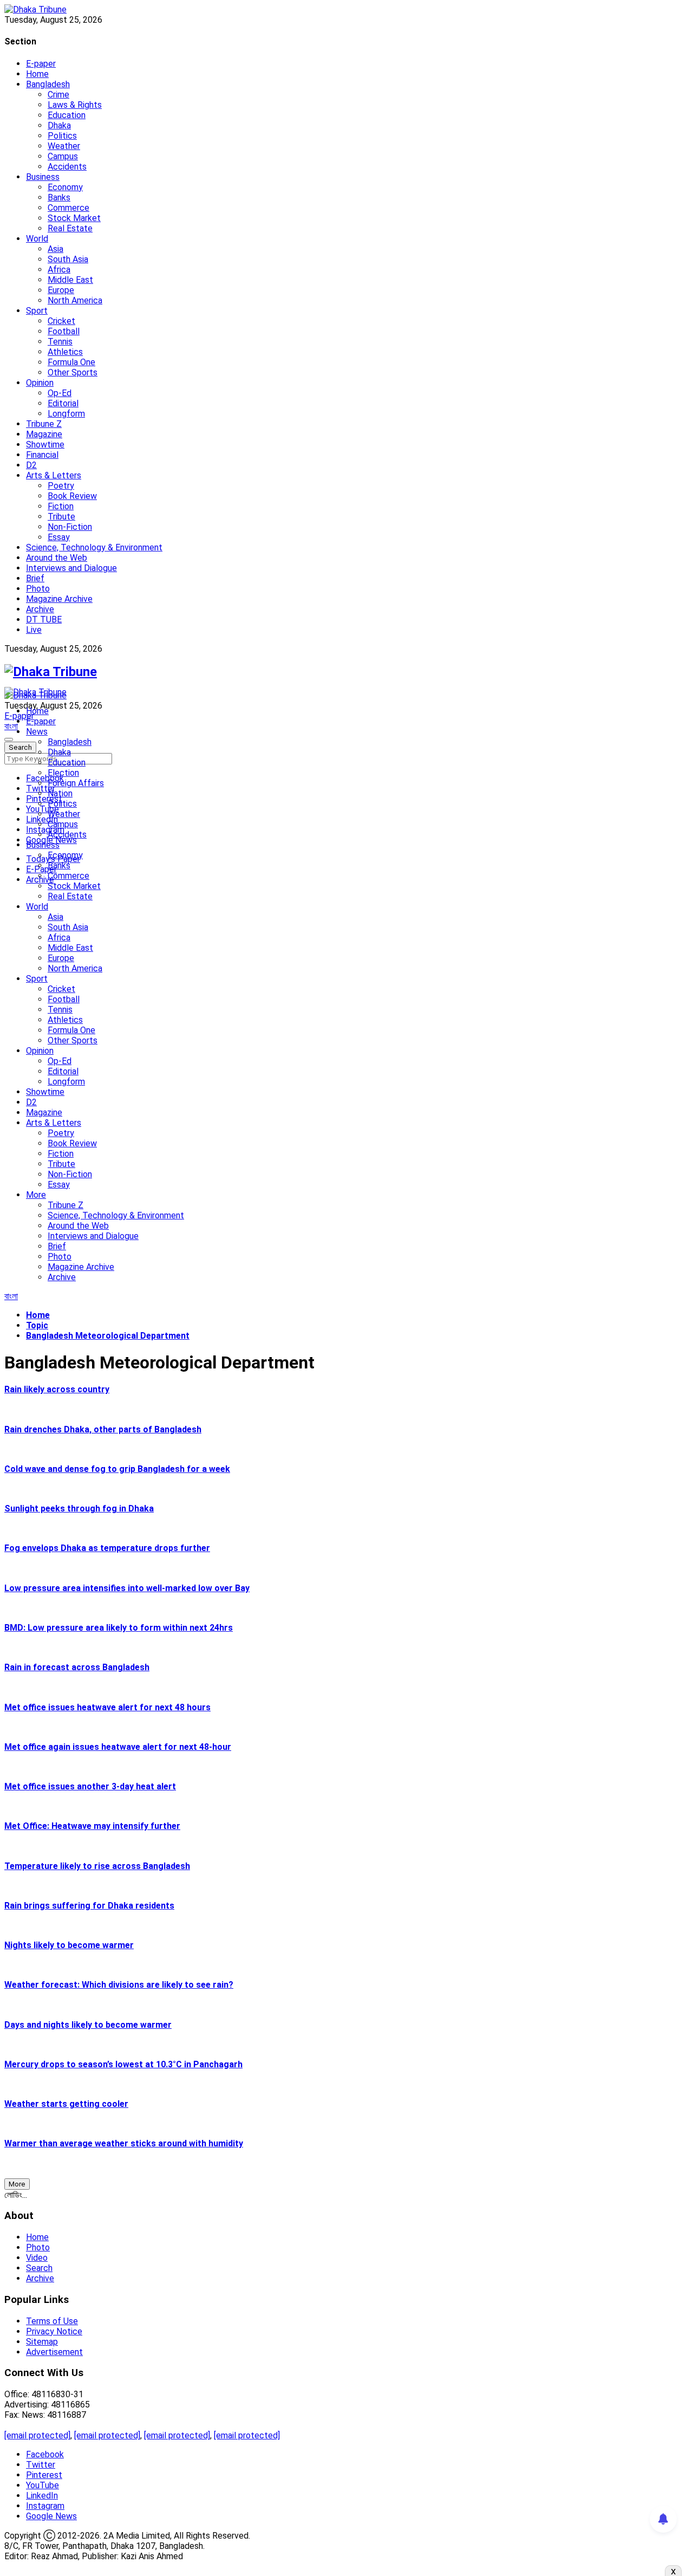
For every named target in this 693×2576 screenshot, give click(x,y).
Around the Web (57, 558)
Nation (60, 793)
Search (39, 2268)
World (37, 239)
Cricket (61, 321)
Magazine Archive (59, 599)
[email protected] (37, 2435)
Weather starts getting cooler (66, 2104)
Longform (66, 414)
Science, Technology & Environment (94, 547)
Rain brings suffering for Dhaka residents (89, 1906)
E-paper (41, 64)
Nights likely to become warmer (69, 1945)
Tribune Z (44, 424)
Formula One (71, 362)
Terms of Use (52, 2321)
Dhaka (59, 125)
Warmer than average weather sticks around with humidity (124, 2143)
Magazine (44, 434)
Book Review (72, 496)
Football (64, 331)
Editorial (63, 403)
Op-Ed (60, 393)
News (37, 732)
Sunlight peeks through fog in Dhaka (79, 1508)
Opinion (40, 383)
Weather (64, 146)
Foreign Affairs (76, 783)
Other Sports (73, 372)
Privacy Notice (54, 2331)
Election (63, 773)
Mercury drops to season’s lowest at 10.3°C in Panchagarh (123, 2064)
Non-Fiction (70, 527)
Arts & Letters (54, 475)
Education (67, 115)
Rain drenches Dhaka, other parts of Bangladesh (103, 1429)
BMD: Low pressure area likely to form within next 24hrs (119, 1628)
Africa (59, 270)
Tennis (60, 342)
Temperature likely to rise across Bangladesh (97, 1866)
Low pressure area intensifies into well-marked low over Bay (127, 1588)
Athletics (65, 352)
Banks (59, 197)
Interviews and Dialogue (71, 568)
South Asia (68, 259)
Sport (37, 311)
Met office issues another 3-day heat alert (90, 1786)
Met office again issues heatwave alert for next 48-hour (118, 1747)
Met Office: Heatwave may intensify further (92, 1826)
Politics (62, 136)
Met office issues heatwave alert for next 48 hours (107, 1707)
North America (75, 300)
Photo (38, 589)
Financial (42, 455)
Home (37, 74)
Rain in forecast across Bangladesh (77, 1667)
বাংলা (11, 726)
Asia (55, 249)
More (36, 1195)
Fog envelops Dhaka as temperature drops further (107, 1548)
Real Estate (70, 228)
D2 (31, 465)
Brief (35, 578)
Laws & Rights (75, 105)
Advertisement (54, 2352)
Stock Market (74, 218)
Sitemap (42, 2342)
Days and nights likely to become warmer (88, 2025)
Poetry (61, 486)
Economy (65, 187)
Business (43, 177)
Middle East (70, 280)
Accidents (67, 167)
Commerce (68, 208)
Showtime (45, 445)
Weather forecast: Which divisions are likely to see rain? (119, 1985)
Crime (58, 95)
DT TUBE (44, 619)
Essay (59, 537)
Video (37, 2258)
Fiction (61, 506)
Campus (63, 156)
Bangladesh (48, 84)
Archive (40, 609)
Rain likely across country (57, 1389)
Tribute (61, 517)
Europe (61, 290)
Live (34, 630)
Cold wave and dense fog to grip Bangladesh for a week (117, 1469)
